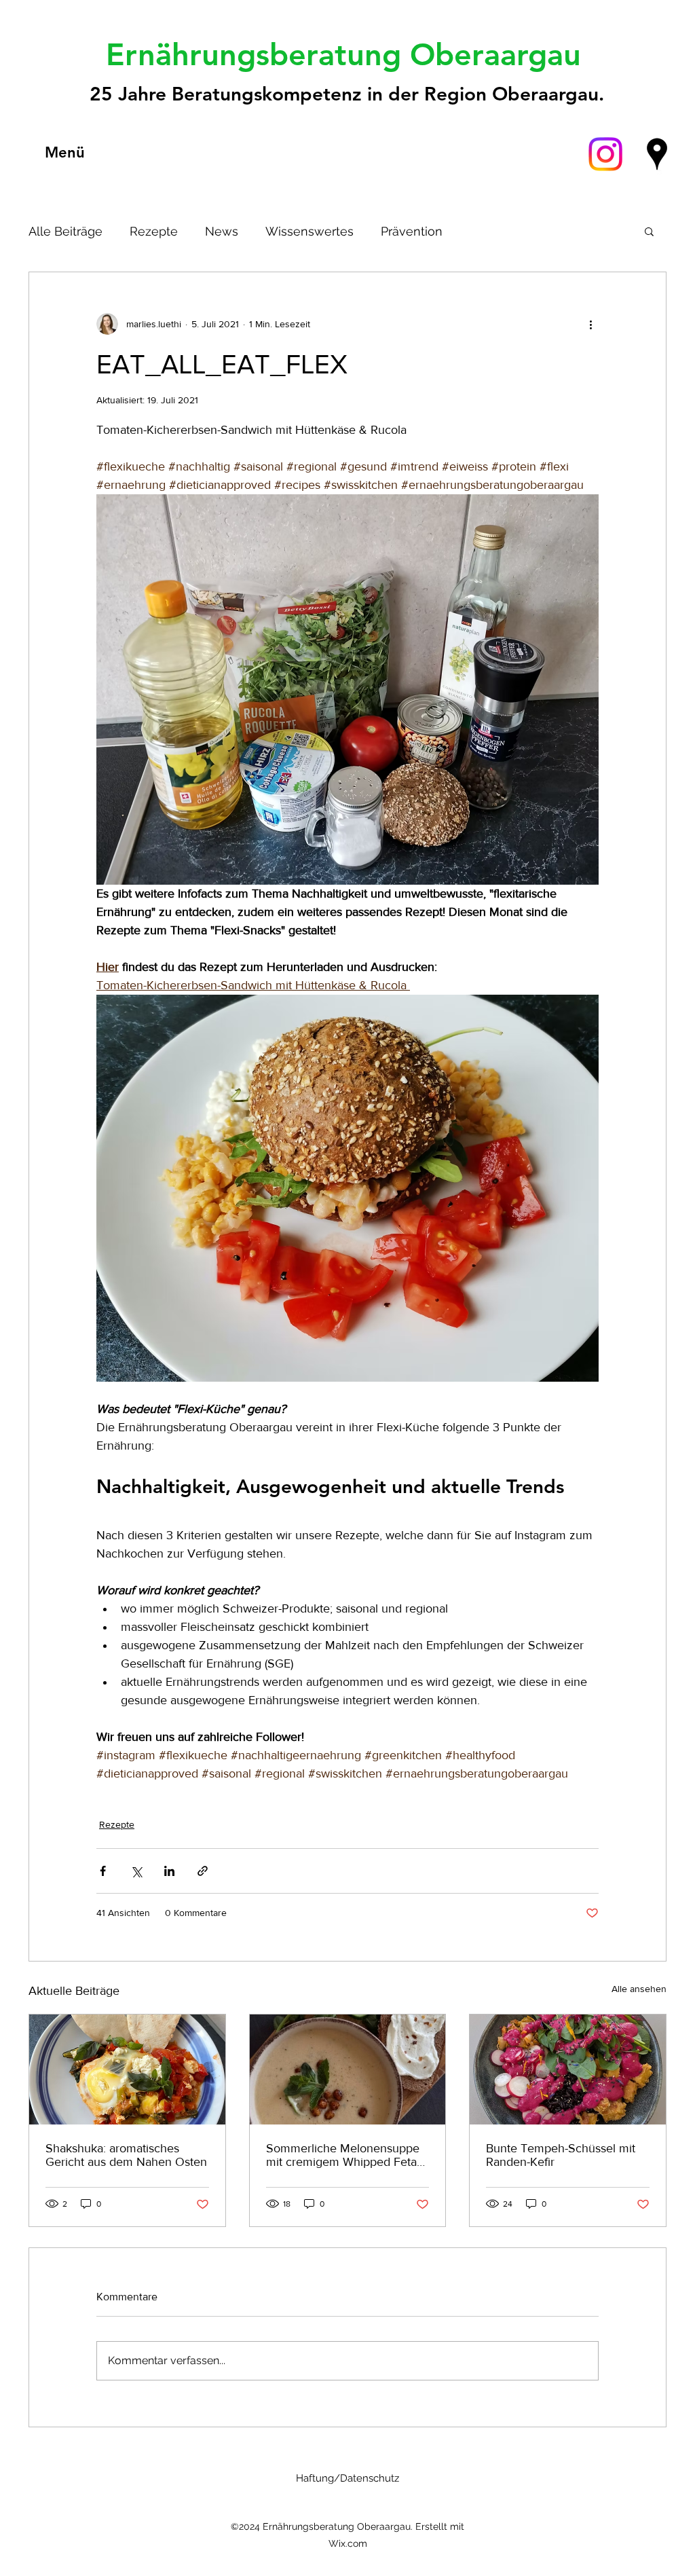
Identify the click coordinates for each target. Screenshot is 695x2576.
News (222, 231)
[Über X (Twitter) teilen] (136, 1871)
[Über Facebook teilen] (103, 1871)
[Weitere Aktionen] (590, 324)
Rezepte (154, 231)
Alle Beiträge (65, 231)
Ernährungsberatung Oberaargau (348, 54)
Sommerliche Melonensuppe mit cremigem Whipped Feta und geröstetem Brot (343, 2155)
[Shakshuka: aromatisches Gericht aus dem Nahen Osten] (127, 2069)
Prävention (412, 231)
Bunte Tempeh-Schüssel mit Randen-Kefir (561, 2155)
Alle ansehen (639, 1989)
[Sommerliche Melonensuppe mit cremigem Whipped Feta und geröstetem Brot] (348, 2069)
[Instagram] (605, 154)
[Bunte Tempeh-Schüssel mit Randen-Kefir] (568, 2069)
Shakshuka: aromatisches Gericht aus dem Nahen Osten (126, 2155)
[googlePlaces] (657, 154)
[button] (649, 231)
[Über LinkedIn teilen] (169, 1871)
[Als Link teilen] (203, 1871)
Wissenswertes (309, 231)
